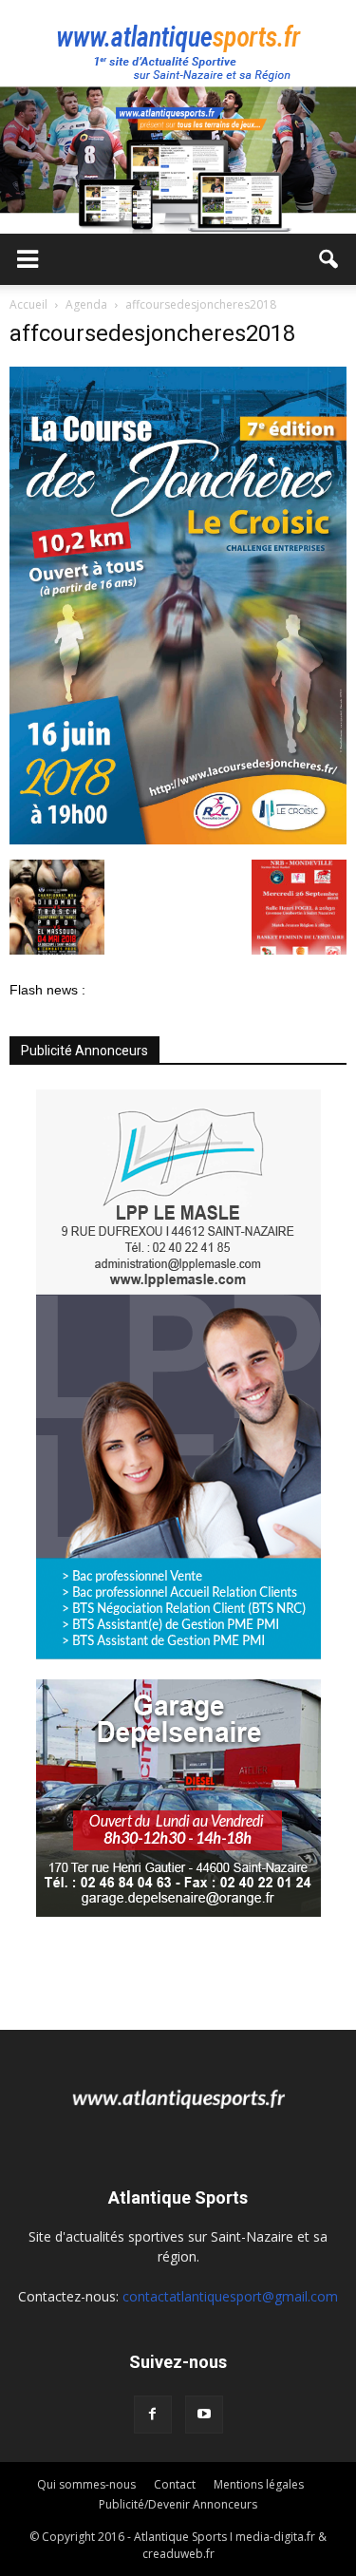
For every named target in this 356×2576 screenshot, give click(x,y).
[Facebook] (153, 2415)
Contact (175, 2484)
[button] (329, 259)
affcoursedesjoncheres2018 (152, 333)
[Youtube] (204, 2415)
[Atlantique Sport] (178, 44)
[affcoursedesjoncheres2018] (178, 840)
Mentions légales (259, 2484)
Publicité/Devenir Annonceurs (178, 2504)
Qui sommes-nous (86, 2484)
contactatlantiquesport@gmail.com (230, 2296)
